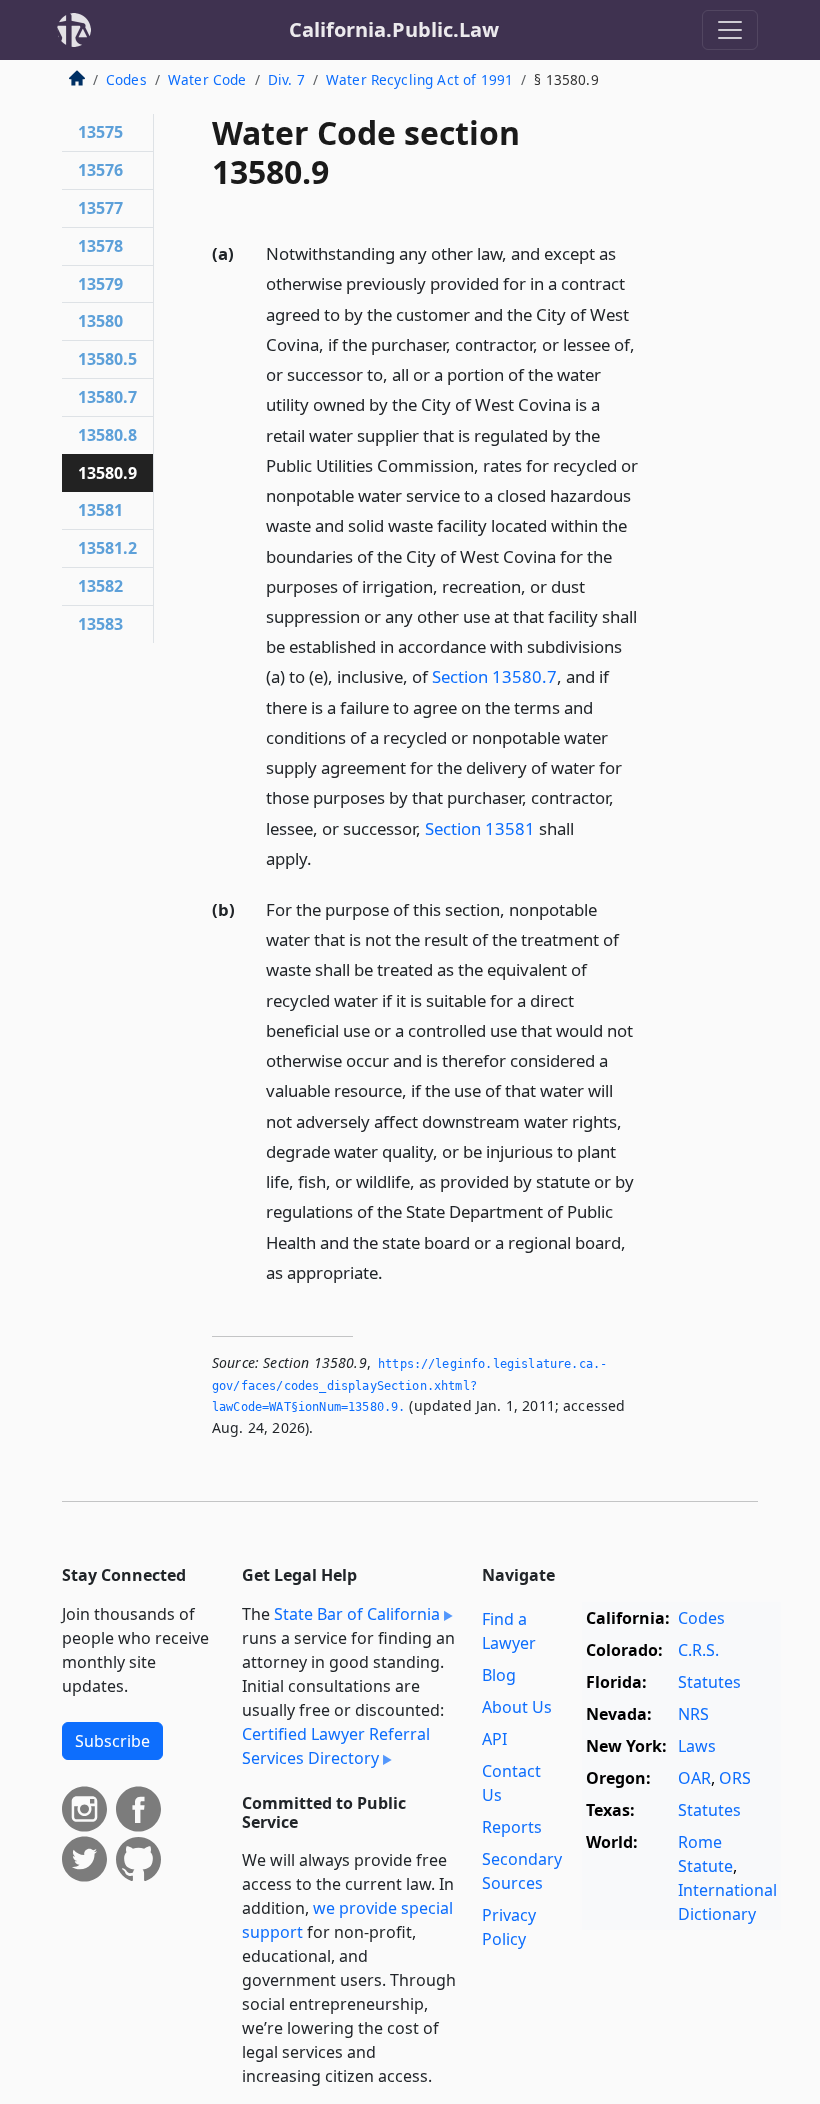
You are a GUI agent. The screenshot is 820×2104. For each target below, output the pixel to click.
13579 (100, 284)
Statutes (709, 1682)
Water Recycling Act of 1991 (419, 79)
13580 (100, 321)
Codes (126, 79)
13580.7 (107, 397)
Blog (499, 1675)
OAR (694, 1778)
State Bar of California (357, 1614)
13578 (100, 246)
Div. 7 (286, 79)
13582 (100, 586)
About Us (517, 1707)
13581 (100, 510)
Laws (697, 1746)
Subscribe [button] (112, 1741)
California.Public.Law (394, 29)
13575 (100, 132)
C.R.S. (698, 1650)
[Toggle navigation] (730, 30)
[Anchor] (323, 857)
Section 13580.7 (494, 676)
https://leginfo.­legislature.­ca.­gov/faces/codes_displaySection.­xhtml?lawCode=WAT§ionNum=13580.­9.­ (409, 1385)
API (494, 1739)
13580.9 (107, 473)
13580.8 (107, 435)
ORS (735, 1778)
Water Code (207, 79)
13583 (100, 624)
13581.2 (107, 548)
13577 (100, 208)
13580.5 (107, 359)
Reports (512, 1827)
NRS (693, 1714)
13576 (100, 170)
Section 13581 (480, 828)
